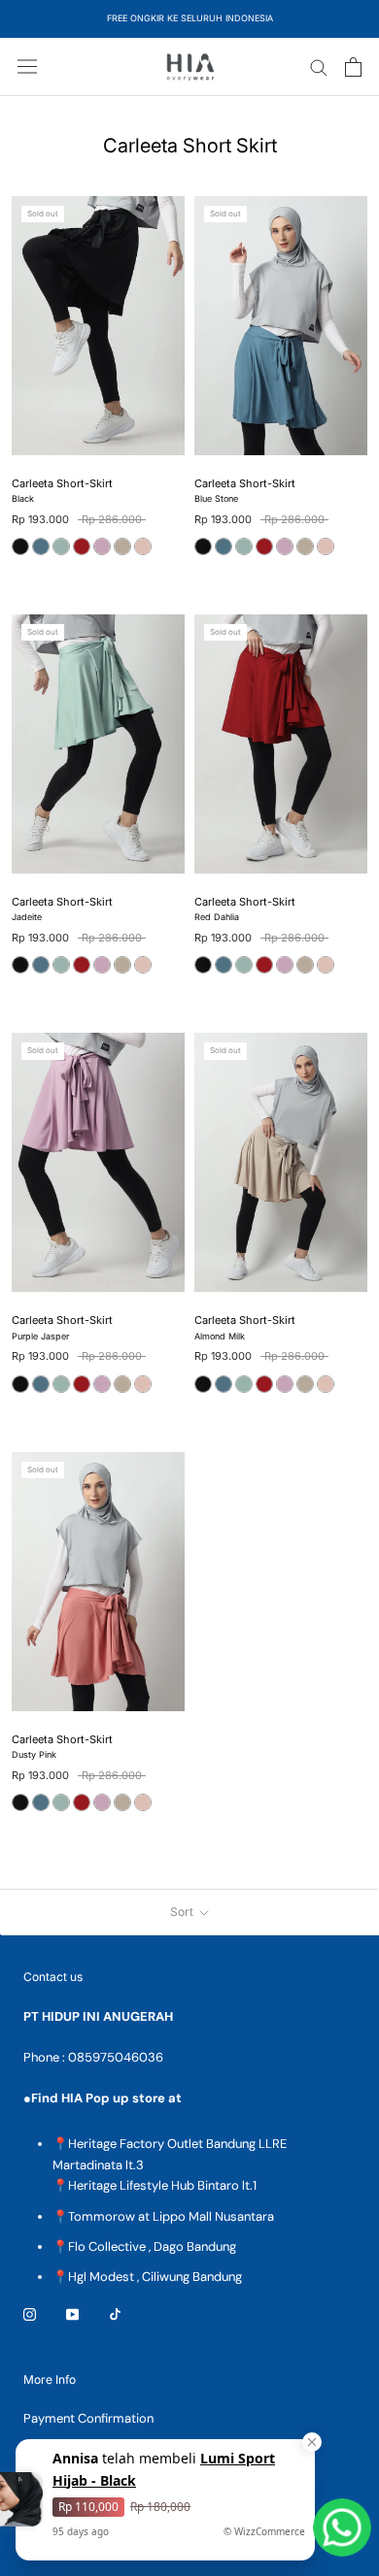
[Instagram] (30, 2313)
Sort (183, 1912)
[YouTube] (72, 2313)
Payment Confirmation (88, 2418)
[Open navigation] (27, 66)
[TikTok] (115, 2313)
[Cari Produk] (319, 66)
